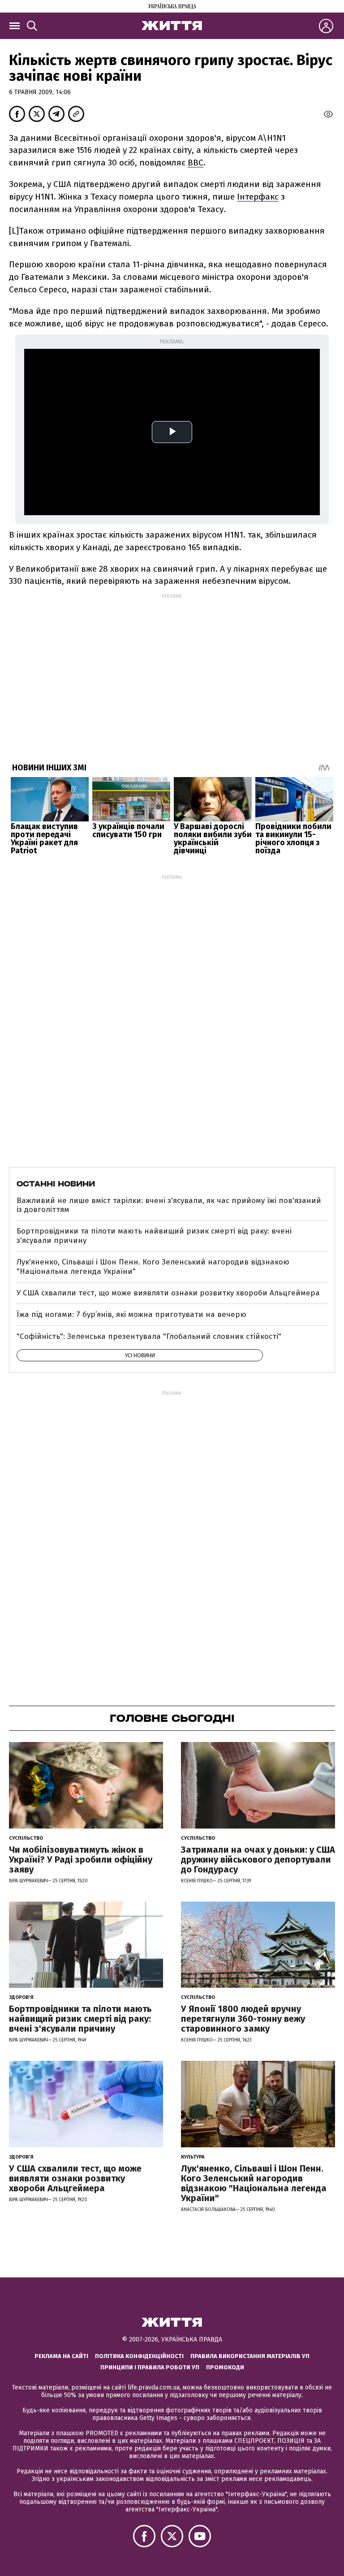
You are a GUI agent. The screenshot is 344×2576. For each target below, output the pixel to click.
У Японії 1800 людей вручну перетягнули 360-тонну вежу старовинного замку (243, 2019)
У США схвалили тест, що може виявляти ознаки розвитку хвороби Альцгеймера (168, 1293)
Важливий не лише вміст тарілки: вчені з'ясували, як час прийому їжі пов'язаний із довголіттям (169, 1205)
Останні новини (56, 1184)
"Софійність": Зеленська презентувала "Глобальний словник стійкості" (149, 1336)
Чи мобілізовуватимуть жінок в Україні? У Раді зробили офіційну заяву (81, 1859)
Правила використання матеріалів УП (250, 2356)
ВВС (196, 163)
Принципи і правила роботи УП (150, 2367)
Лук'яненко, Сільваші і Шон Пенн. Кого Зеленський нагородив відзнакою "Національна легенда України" (153, 1266)
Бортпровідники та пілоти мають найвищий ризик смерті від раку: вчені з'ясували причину (154, 1236)
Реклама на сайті (61, 2356)
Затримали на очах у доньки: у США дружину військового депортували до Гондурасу (258, 1859)
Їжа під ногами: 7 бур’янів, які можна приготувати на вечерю (131, 1314)
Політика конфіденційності (139, 2356)
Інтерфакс (258, 197)
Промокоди (225, 2367)
